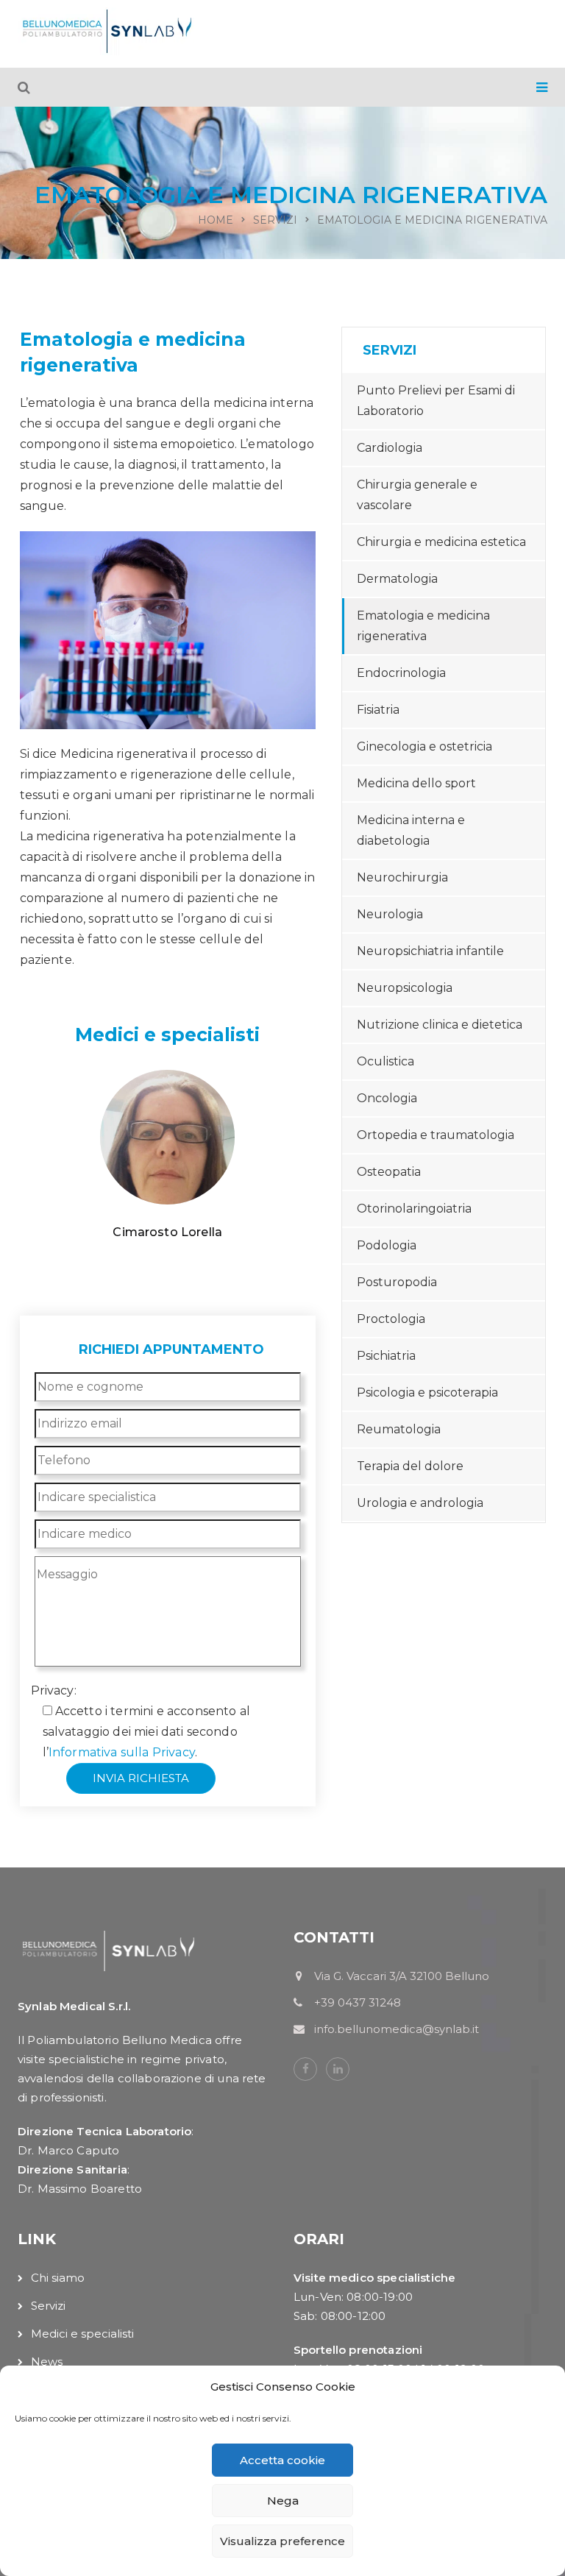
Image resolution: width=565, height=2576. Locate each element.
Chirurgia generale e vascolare (417, 495)
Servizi (275, 220)
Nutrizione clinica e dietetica (440, 1025)
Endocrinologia (401, 673)
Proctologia (391, 1319)
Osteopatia (389, 1172)
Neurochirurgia (402, 877)
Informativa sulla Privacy (122, 1752)
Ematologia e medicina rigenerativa (423, 626)
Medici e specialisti (82, 2334)
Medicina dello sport (416, 783)
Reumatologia (399, 1429)
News (47, 2362)
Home (216, 220)
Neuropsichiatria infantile (430, 951)
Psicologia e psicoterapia (427, 1392)
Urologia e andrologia (420, 1503)
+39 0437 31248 (443, 1670)
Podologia (387, 1245)
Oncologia (387, 1098)
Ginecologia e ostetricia (424, 746)
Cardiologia (390, 448)
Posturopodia (397, 1282)
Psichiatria (386, 1356)
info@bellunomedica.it (444, 1752)
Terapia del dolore (410, 1466)
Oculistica (385, 1061)
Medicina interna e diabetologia (411, 830)
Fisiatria (378, 710)
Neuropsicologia (405, 988)
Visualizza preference (282, 2541)
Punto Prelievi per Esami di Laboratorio (436, 401)
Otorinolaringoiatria (414, 1209)
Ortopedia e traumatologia (436, 1135)
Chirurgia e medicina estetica (441, 542)
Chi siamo (58, 2278)
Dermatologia (397, 579)
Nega (283, 2501)
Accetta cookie (282, 2460)
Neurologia (390, 914)
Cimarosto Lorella (167, 1232)
